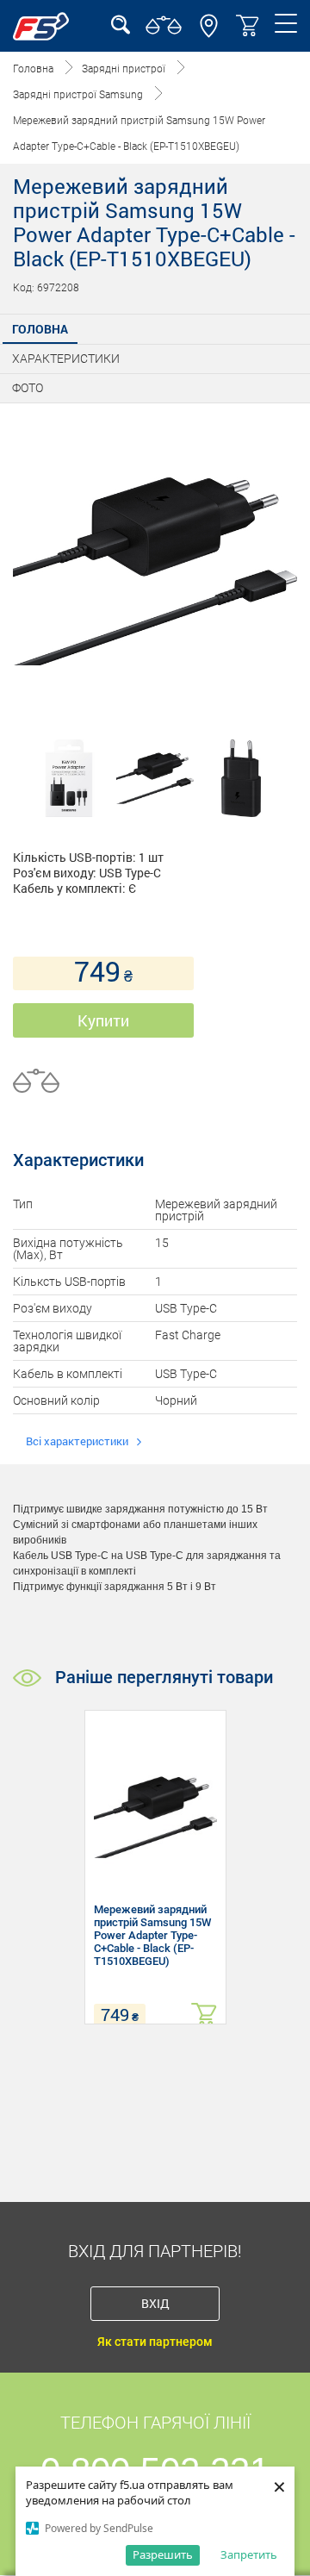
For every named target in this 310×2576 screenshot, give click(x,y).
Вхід (155, 2303)
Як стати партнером (155, 2342)
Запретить (249, 2554)
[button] (209, 34)
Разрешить (163, 2554)
